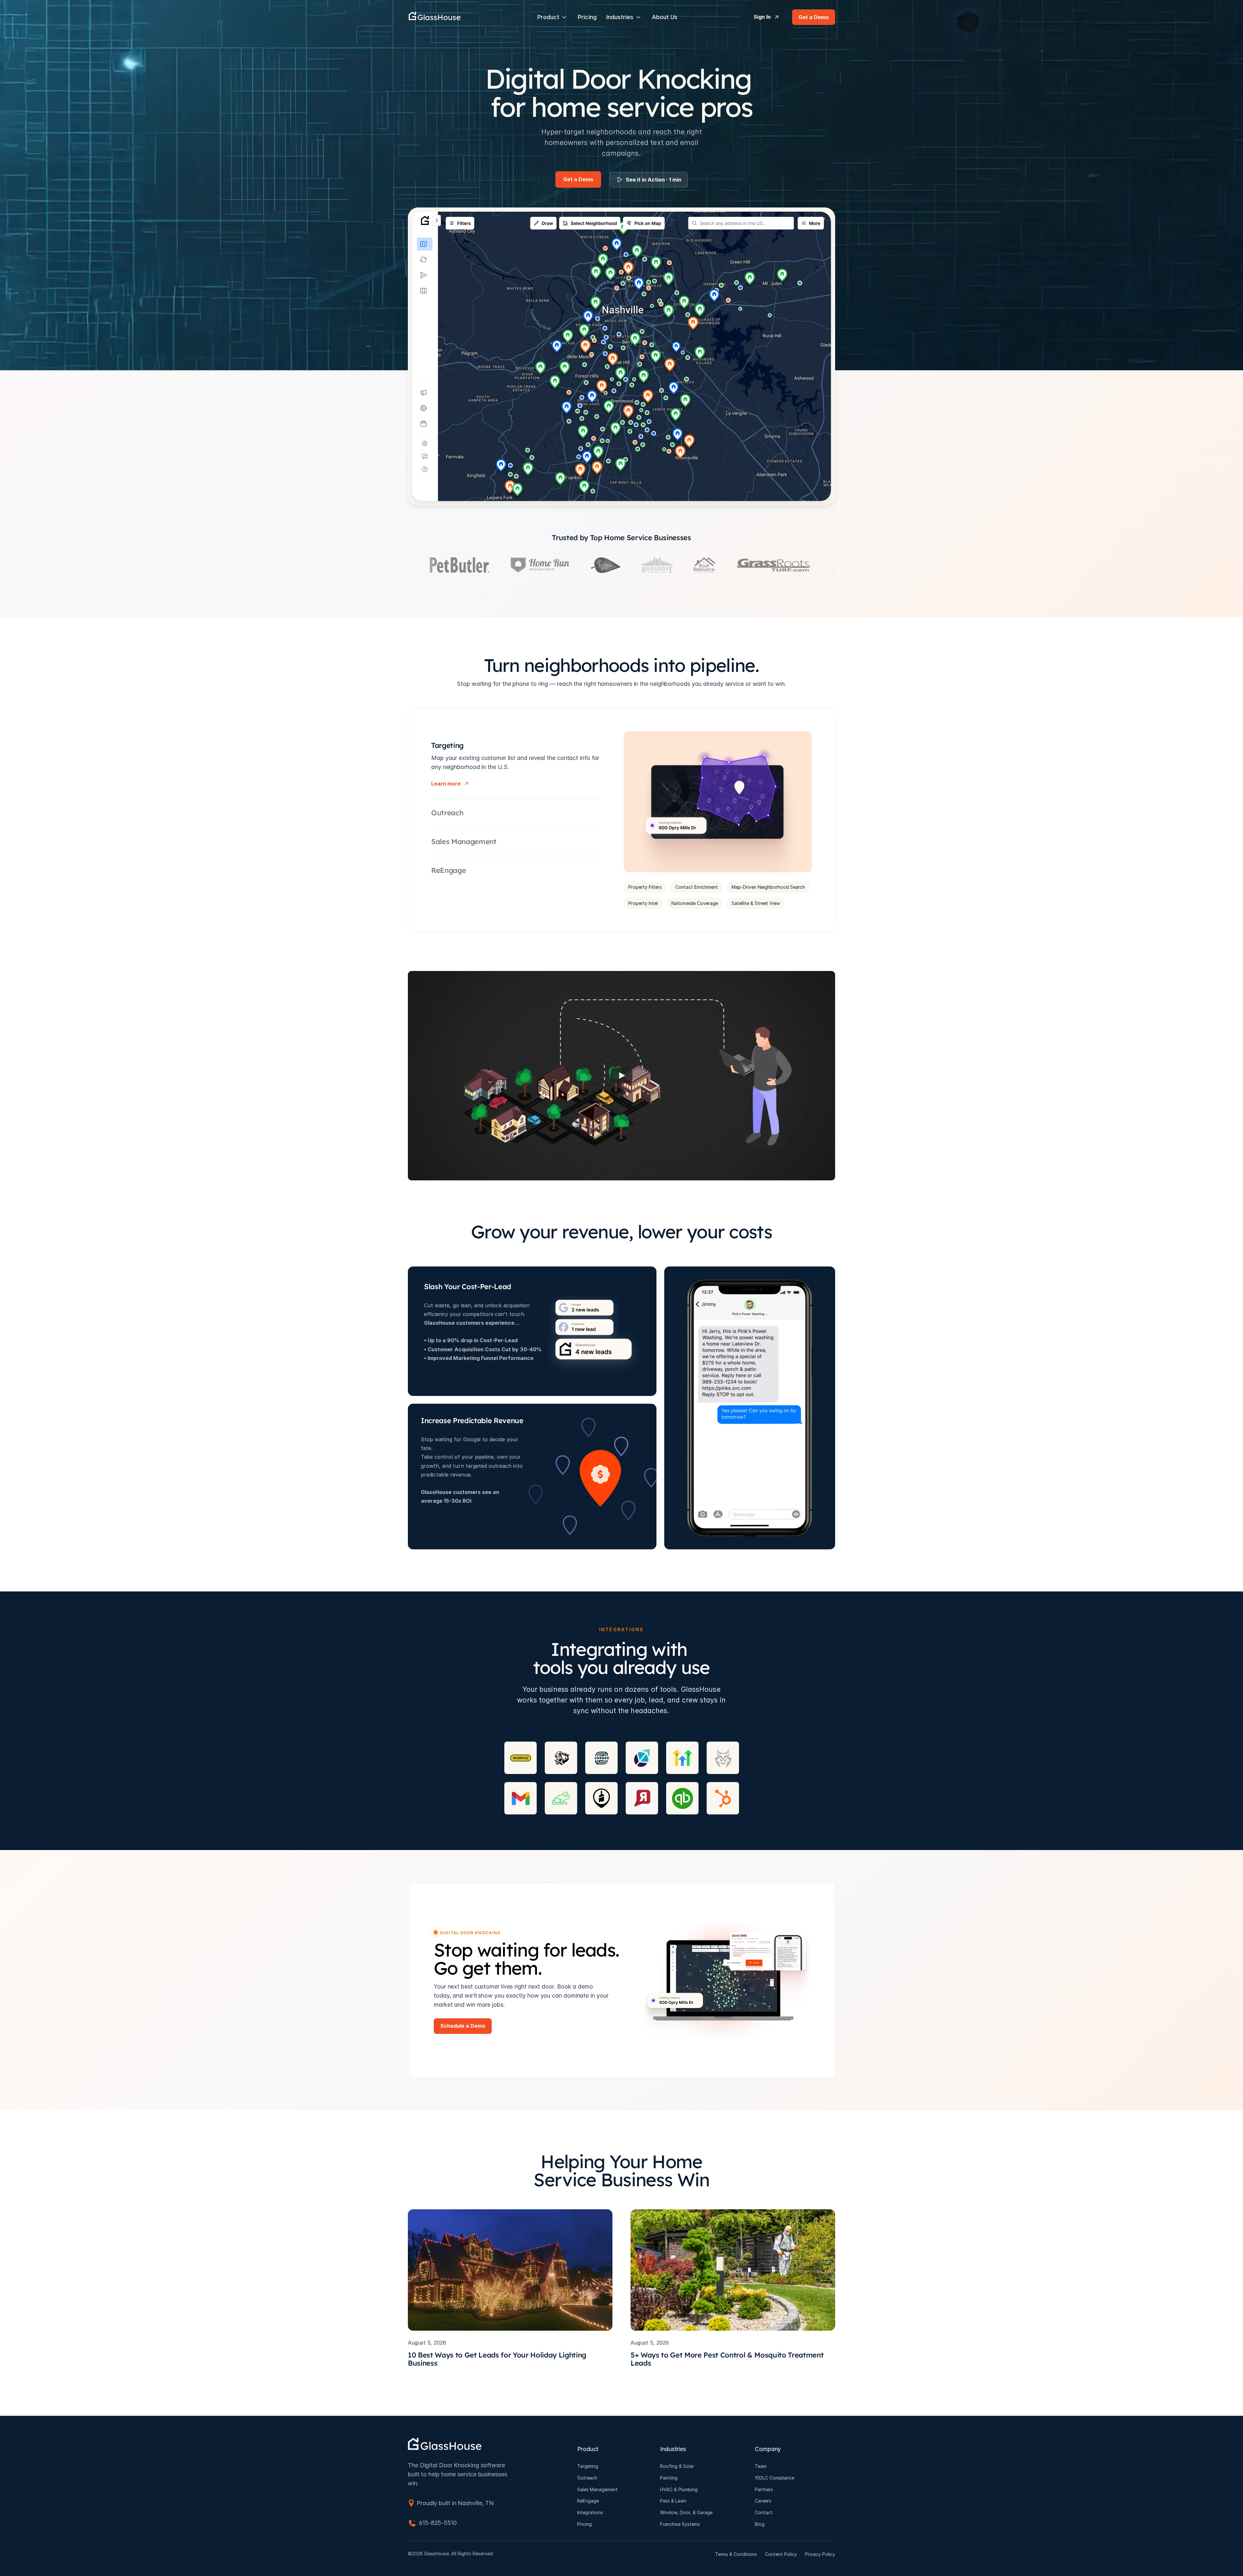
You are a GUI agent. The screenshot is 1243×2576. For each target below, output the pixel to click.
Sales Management (597, 2489)
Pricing (587, 17)
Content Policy (781, 2554)
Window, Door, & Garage (686, 2512)
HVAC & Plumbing (679, 2489)
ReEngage (588, 2501)
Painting (669, 2478)
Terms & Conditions (736, 2554)
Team (761, 2466)
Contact (764, 2512)
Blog (760, 2524)
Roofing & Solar (677, 2466)
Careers (763, 2501)
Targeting (588, 2466)
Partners (764, 2489)
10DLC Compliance (775, 2478)
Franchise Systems (680, 2524)
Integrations (590, 2512)
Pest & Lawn (673, 2501)
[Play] (621, 1076)
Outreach (587, 2478)
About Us (665, 17)
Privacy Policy (820, 2554)
